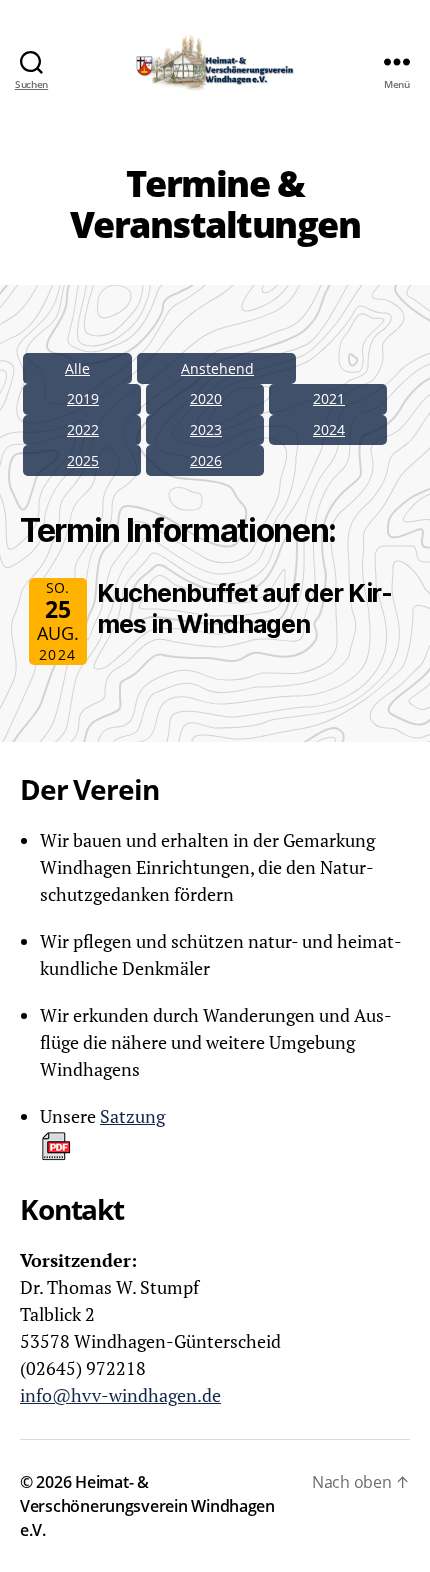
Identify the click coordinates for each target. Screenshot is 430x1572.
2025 (83, 460)
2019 (83, 398)
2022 (83, 429)
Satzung (132, 1116)
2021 (329, 398)
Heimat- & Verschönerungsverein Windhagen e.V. (147, 1506)
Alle (77, 368)
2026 (206, 460)
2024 (329, 429)
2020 (206, 398)
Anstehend (217, 368)
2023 (206, 429)
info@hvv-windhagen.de (120, 1395)
